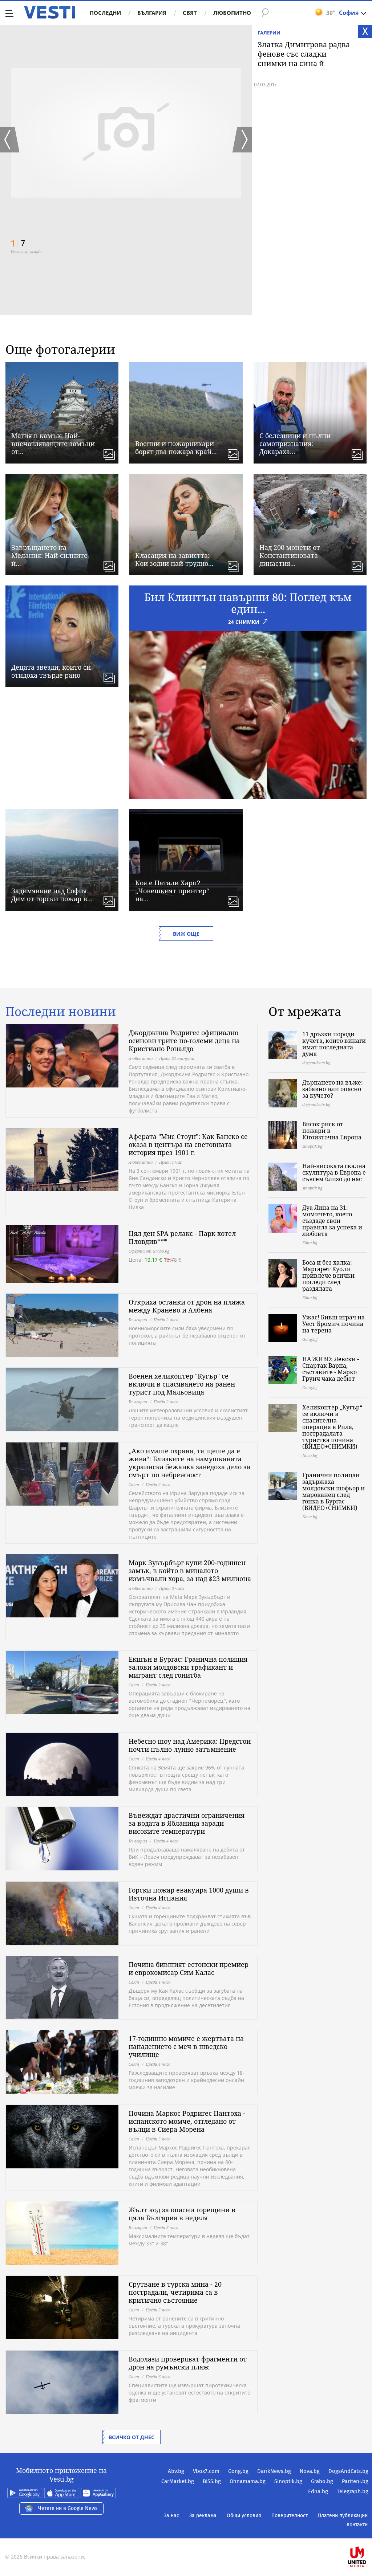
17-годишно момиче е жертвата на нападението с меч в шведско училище (186, 2046)
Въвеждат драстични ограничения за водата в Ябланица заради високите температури (187, 1823)
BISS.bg (212, 2481)
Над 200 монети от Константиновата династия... (290, 555)
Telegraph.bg (353, 2491)
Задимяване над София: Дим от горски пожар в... (52, 895)
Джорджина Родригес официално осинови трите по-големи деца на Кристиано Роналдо (184, 1041)
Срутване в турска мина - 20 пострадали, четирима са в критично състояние (175, 2292)
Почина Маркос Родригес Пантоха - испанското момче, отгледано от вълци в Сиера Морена (187, 2121)
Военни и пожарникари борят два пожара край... (176, 448)
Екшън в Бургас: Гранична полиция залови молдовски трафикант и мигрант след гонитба (188, 1667)
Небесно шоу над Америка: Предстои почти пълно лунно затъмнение (190, 1745)
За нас (171, 2516)
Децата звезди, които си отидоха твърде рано (51, 671)
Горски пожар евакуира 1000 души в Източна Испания (189, 1894)
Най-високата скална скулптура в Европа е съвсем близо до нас (334, 1172)
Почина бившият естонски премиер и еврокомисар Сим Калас (189, 1968)
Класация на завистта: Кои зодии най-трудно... (174, 559)
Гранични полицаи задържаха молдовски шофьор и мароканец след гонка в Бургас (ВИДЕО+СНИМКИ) (333, 1491)
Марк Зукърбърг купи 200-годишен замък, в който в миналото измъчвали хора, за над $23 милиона (190, 1571)
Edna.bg (318, 2491)
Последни (105, 13)
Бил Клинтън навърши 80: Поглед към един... (248, 603)
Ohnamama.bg (248, 2481)
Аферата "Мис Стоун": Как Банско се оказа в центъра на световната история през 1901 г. (188, 1144)
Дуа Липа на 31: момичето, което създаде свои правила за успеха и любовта (332, 1221)
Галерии (269, 33)
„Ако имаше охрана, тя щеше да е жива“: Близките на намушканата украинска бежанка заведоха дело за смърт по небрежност (189, 1463)
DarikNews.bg (274, 2471)
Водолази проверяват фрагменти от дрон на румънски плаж (188, 2363)
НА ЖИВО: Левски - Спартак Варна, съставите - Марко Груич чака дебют (331, 1369)
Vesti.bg (50, 12)
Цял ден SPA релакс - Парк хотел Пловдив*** (182, 1237)
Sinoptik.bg (288, 2481)
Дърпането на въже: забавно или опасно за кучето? (333, 1089)
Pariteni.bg (355, 2481)
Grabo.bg (322, 2481)
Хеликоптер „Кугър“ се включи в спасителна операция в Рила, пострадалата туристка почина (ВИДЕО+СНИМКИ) (332, 1427)
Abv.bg (176, 2471)
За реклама (203, 2516)
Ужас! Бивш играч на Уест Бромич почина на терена (333, 1324)
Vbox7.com (206, 2471)
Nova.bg (310, 2471)
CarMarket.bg (178, 2481)
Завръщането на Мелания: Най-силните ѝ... (49, 555)
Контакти (357, 2525)
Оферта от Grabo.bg (149, 1251)
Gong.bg (238, 2471)
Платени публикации (343, 2516)
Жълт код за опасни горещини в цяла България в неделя (182, 2214)
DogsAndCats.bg (348, 2471)
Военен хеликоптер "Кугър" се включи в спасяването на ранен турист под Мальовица (182, 1384)
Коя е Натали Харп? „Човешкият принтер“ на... (172, 891)
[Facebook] (368, 2534)
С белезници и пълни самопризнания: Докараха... (295, 444)
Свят (190, 13)
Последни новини (61, 1012)
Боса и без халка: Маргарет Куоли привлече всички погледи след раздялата (328, 1275)
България (152, 13)
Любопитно (232, 13)
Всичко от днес (132, 2437)
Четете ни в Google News (68, 2508)
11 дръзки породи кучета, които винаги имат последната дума (334, 1044)
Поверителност (290, 2516)
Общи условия (244, 2516)
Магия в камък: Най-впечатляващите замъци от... (53, 444)
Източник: (20, 252)
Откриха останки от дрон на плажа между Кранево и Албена (187, 1306)
